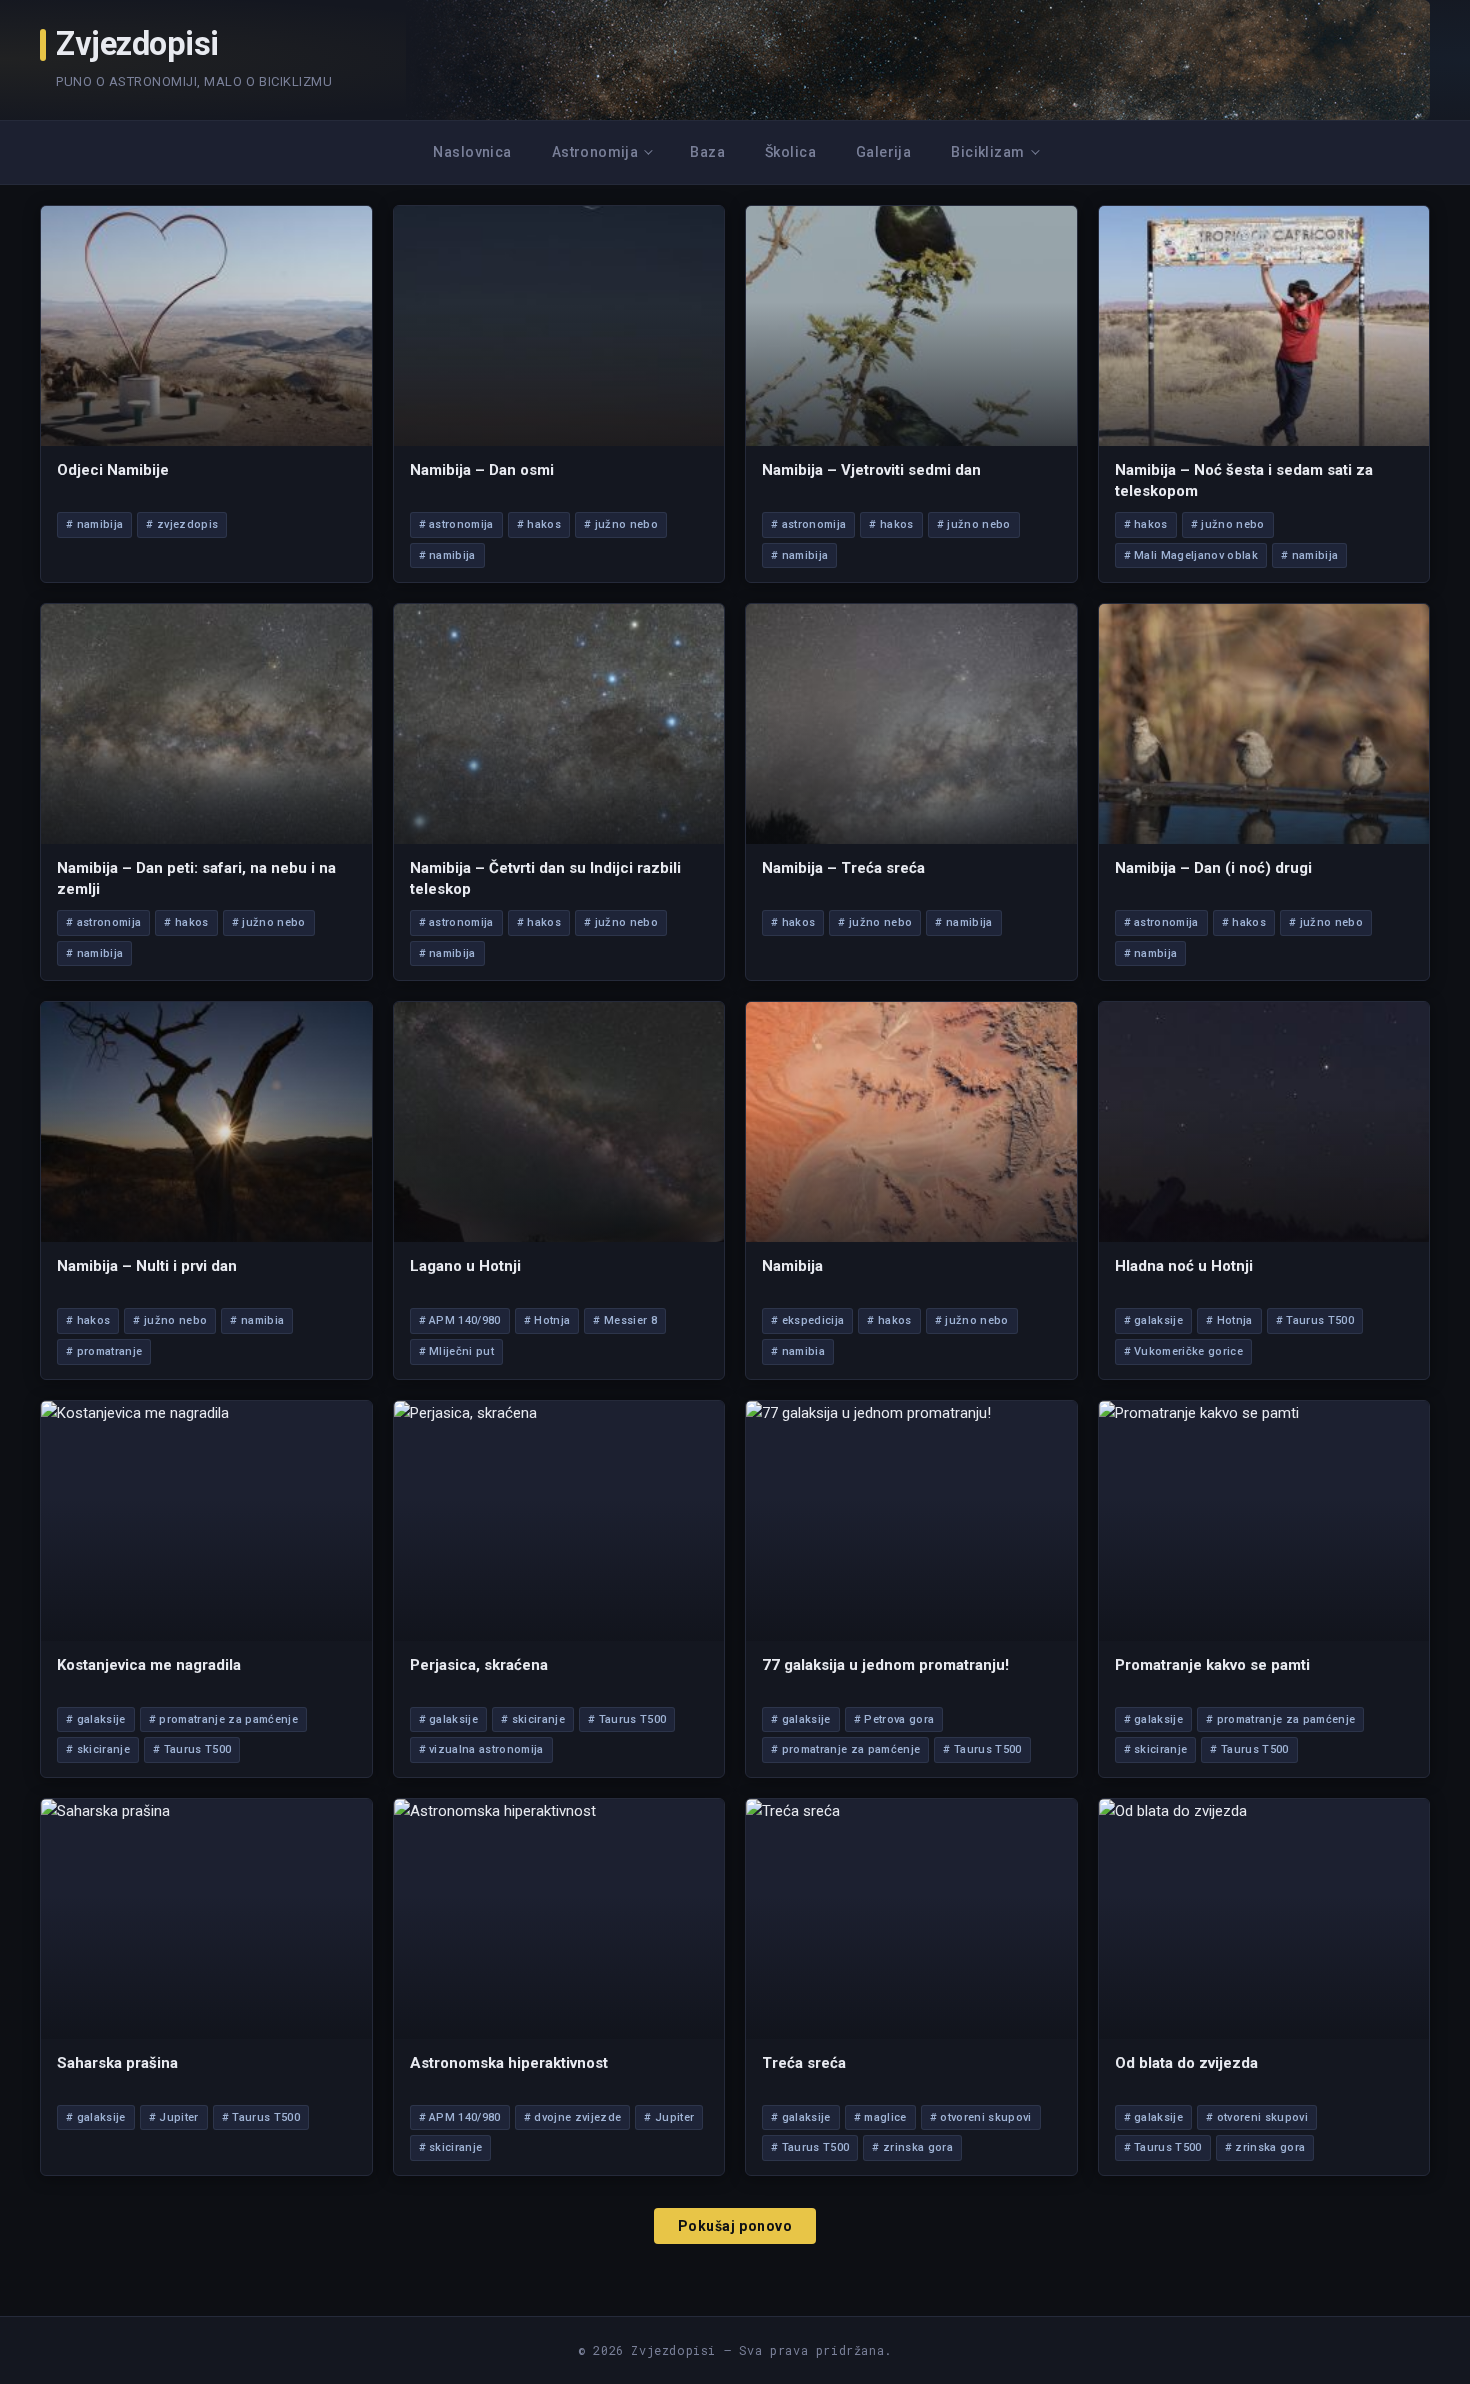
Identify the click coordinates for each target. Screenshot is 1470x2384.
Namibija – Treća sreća (843, 868)
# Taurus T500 (1315, 1320)
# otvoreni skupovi (981, 2117)
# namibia (257, 1320)
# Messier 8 (625, 1320)
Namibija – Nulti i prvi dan (147, 1266)
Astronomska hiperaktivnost (509, 2063)
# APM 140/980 (460, 1320)
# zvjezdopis (182, 524)
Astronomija (595, 152)
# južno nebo (621, 524)
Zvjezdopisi (137, 45)
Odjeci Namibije (113, 470)
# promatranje (104, 1351)
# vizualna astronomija (481, 1749)
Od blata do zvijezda (1186, 2063)
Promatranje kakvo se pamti (1212, 1665)
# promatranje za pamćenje (223, 1719)
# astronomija (456, 524)
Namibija (792, 1266)
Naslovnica (472, 152)
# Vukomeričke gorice (1184, 1351)
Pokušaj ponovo (735, 2226)
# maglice (880, 2117)
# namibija (94, 524)
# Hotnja (547, 1320)
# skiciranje (98, 1749)
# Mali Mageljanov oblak (1191, 555)
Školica (790, 152)
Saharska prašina (117, 2063)
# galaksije (1154, 1320)
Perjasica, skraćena (479, 1665)
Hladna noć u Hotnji (1184, 1266)
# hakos (539, 524)
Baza (707, 152)
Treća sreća (804, 2063)
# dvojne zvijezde (573, 2117)
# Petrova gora (894, 1719)
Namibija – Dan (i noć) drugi (1213, 868)
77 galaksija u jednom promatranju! (885, 1665)
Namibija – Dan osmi (482, 470)
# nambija (1151, 953)
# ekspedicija (807, 1320)
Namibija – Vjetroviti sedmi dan (871, 470)
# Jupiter (174, 2117)
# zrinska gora (912, 2147)
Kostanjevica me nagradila (149, 1665)
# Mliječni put (457, 1351)
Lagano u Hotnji (465, 1266)
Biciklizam (987, 152)
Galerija (883, 152)
